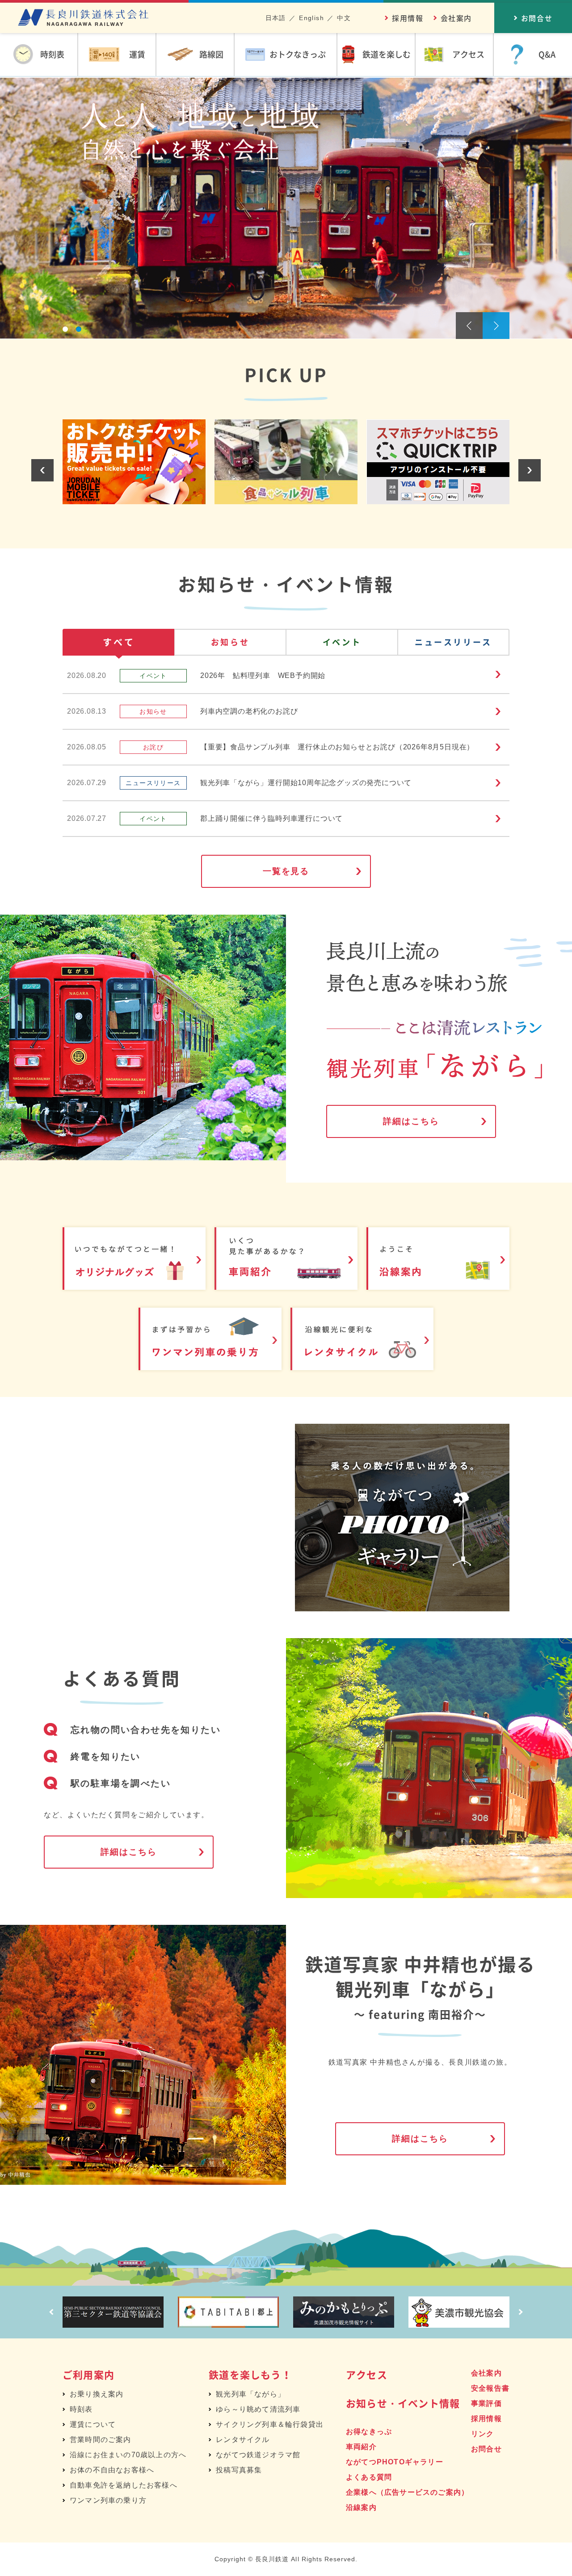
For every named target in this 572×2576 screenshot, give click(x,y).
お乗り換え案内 (97, 2394)
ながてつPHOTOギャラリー (395, 2462)
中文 (344, 18)
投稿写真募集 (239, 2470)
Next (496, 326)
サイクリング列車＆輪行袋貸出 (270, 2424)
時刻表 (81, 2409)
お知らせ (230, 642)
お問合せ (486, 2449)
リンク (483, 2434)
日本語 (276, 18)
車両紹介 (361, 2447)
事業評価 (486, 2403)
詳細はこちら (411, 1121)
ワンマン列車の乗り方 (108, 2500)
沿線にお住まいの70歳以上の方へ (128, 2455)
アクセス (367, 2374)
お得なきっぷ (369, 2432)
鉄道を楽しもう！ (250, 2374)
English (311, 18)
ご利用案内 (88, 2374)
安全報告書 (490, 2388)
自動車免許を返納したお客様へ (124, 2485)
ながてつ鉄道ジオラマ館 (258, 2455)
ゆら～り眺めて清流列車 (258, 2409)
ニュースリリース (453, 642)
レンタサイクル (243, 2440)
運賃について (93, 2424)
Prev (469, 326)
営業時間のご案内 (101, 2440)
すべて (119, 642)
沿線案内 (361, 2507)
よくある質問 (369, 2477)
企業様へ (407, 2492)
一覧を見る (286, 871)
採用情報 (408, 18)
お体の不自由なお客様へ (112, 2470)
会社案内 (456, 18)
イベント (342, 642)
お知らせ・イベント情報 (403, 2403)
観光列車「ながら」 (250, 2394)
